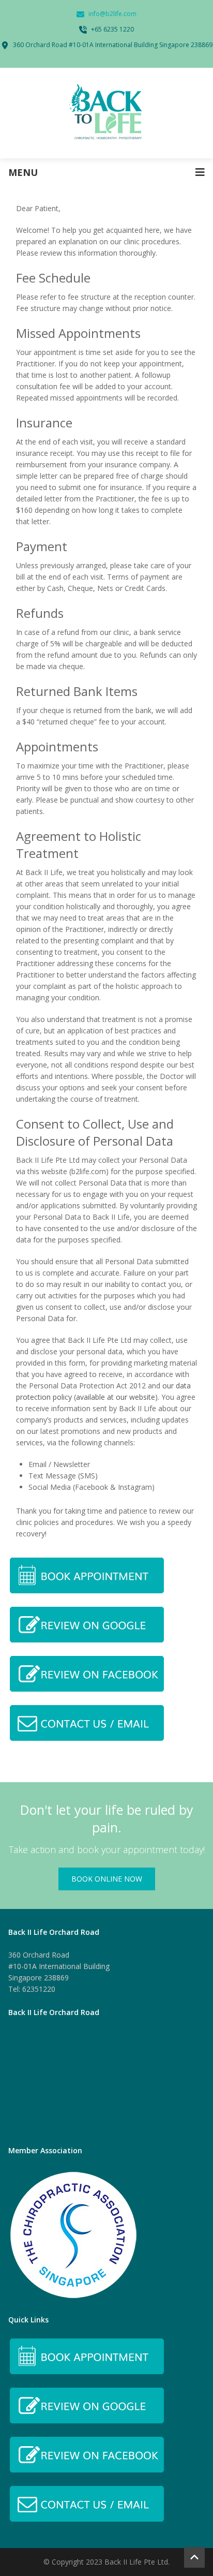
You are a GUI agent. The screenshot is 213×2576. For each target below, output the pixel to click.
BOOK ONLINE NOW (107, 1879)
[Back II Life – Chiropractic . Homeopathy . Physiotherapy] (106, 113)
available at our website (116, 1397)
